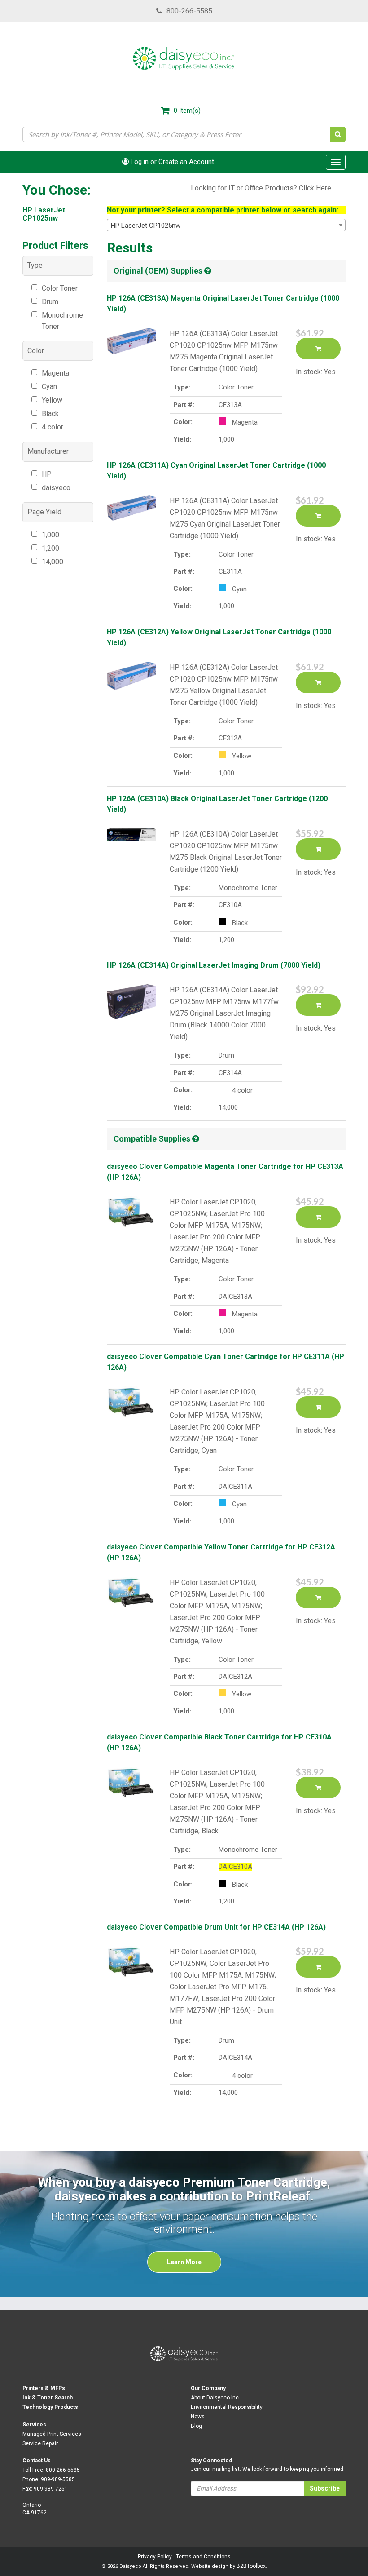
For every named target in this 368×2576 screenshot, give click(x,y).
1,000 (50, 535)
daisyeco (56, 488)
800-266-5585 (189, 11)
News (198, 2417)
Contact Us (37, 2461)
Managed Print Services (52, 2434)
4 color (53, 427)
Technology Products (50, 2407)
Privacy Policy (155, 2557)
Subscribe (325, 2488)
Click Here (315, 188)
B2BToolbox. (252, 2566)
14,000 (53, 562)
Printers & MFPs (44, 2388)
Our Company (208, 2388)
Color (36, 351)
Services (34, 2425)
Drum (50, 302)
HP (47, 474)
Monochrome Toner (62, 321)
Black (50, 414)
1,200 (50, 548)
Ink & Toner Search (48, 2398)
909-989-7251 (51, 2489)
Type (35, 265)
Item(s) (187, 111)
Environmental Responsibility (227, 2407)
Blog (196, 2426)
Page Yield (44, 512)
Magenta (55, 373)
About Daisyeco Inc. (215, 2398)
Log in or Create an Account (171, 162)
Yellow (52, 400)
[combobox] (226, 225)
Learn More (184, 2262)
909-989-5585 (58, 2479)
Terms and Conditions (203, 2557)
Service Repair (40, 2443)
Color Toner (60, 288)
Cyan (49, 387)
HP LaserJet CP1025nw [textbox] (146, 226)
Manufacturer (48, 451)
